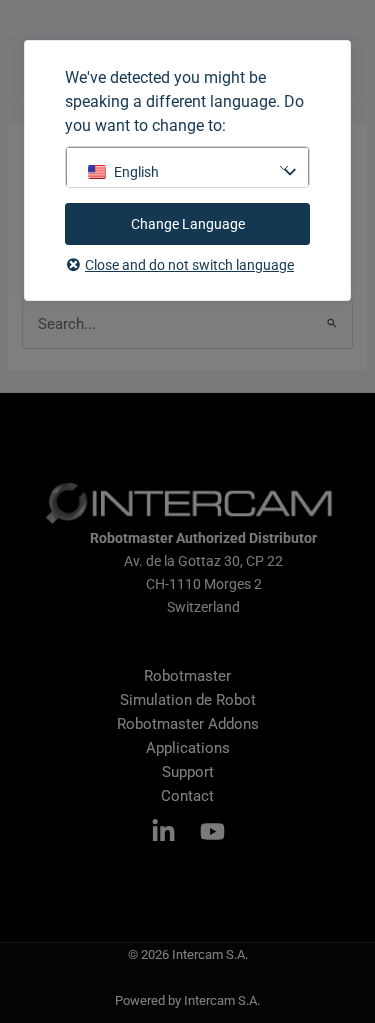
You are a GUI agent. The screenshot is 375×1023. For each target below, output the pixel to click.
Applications (188, 748)
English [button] (136, 172)
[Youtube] (212, 831)
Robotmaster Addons (188, 724)
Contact (187, 796)
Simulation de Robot (188, 700)
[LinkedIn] (163, 831)
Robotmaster (187, 676)
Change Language (188, 224)
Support (188, 772)
